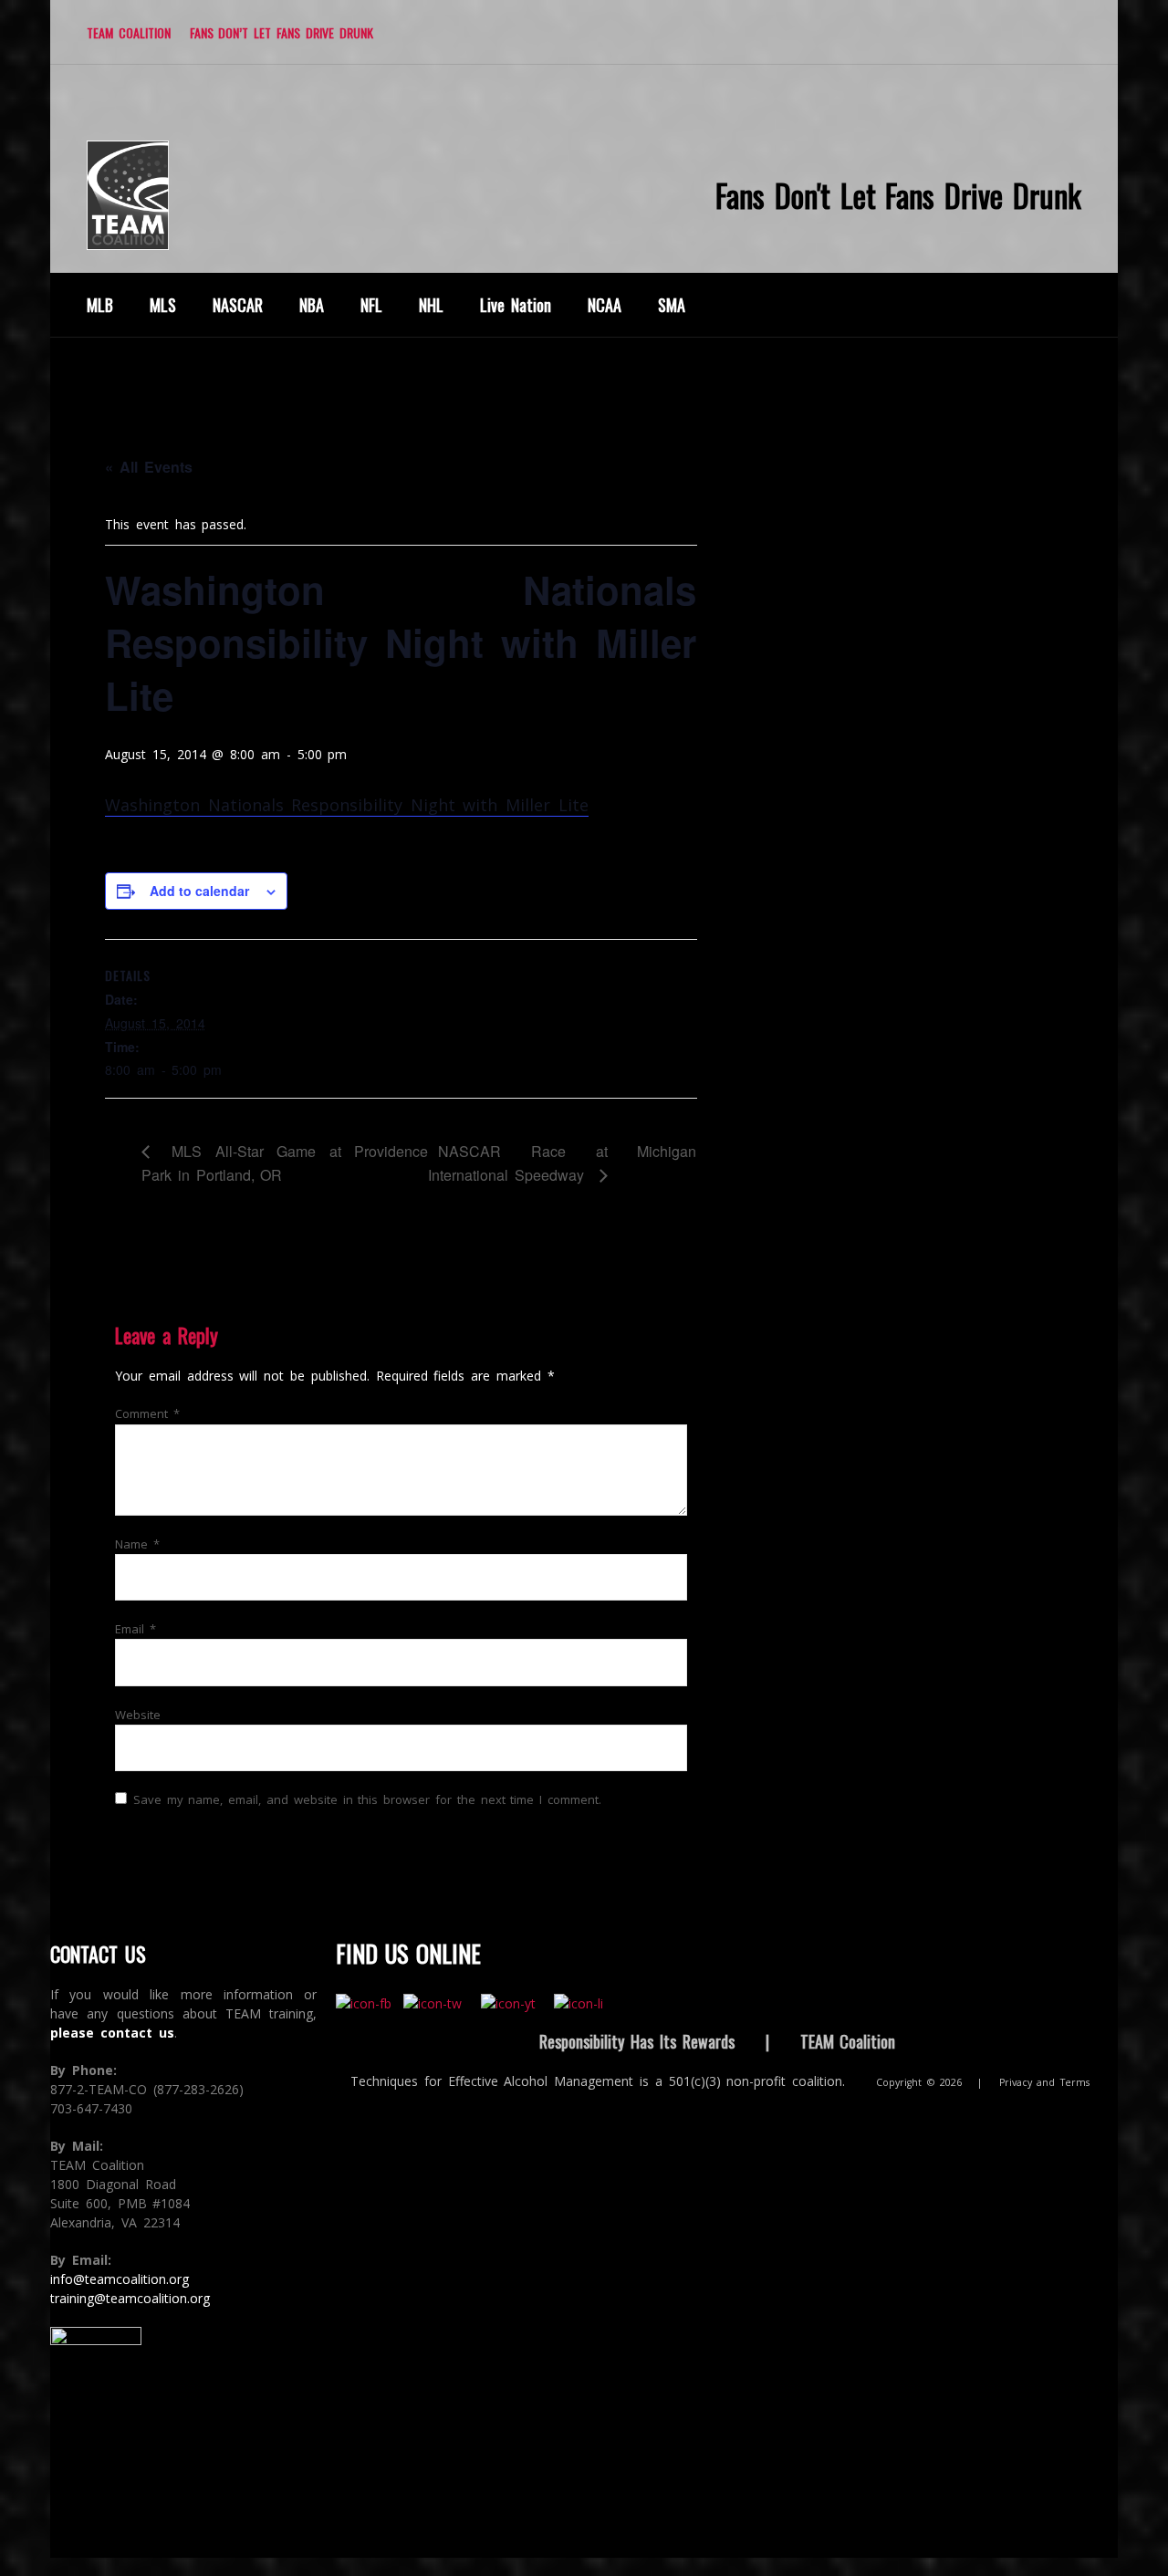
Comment (147, 1413)
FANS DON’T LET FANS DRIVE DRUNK (282, 32)
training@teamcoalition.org (130, 2298)
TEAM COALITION (129, 32)
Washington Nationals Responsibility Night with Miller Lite (347, 805)
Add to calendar (199, 891)
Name (137, 1544)
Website (138, 1715)
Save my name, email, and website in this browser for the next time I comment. (367, 1799)
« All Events (149, 467)
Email (136, 1629)
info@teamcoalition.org (120, 2279)
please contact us (112, 2033)
